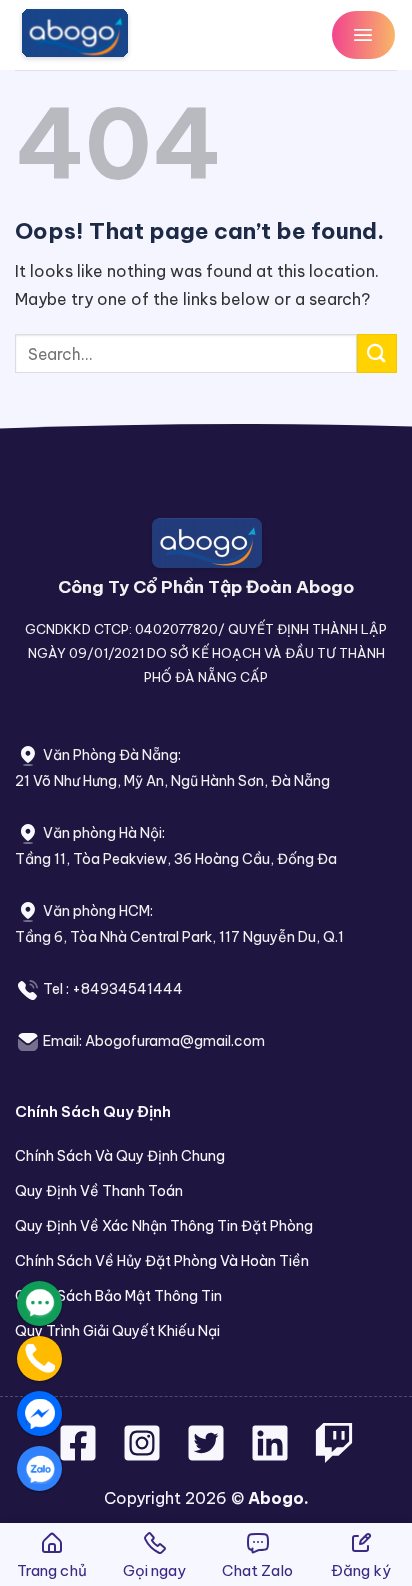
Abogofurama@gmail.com (175, 1041)
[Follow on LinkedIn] (270, 1455)
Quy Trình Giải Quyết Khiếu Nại (117, 1331)
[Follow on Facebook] (80, 1455)
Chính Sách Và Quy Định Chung (120, 1156)
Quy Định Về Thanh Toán (99, 1191)
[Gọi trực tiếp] (39, 1358)
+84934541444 (127, 989)
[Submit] (377, 353)
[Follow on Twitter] (208, 1455)
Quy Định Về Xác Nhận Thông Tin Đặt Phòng (164, 1226)
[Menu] (363, 34)
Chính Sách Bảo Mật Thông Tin (118, 1296)
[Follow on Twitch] (334, 1455)
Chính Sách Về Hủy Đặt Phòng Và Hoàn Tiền (162, 1261)
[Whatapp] (39, 1303)
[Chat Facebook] (39, 1413)
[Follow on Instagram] (144, 1455)
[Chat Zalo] (39, 1468)
